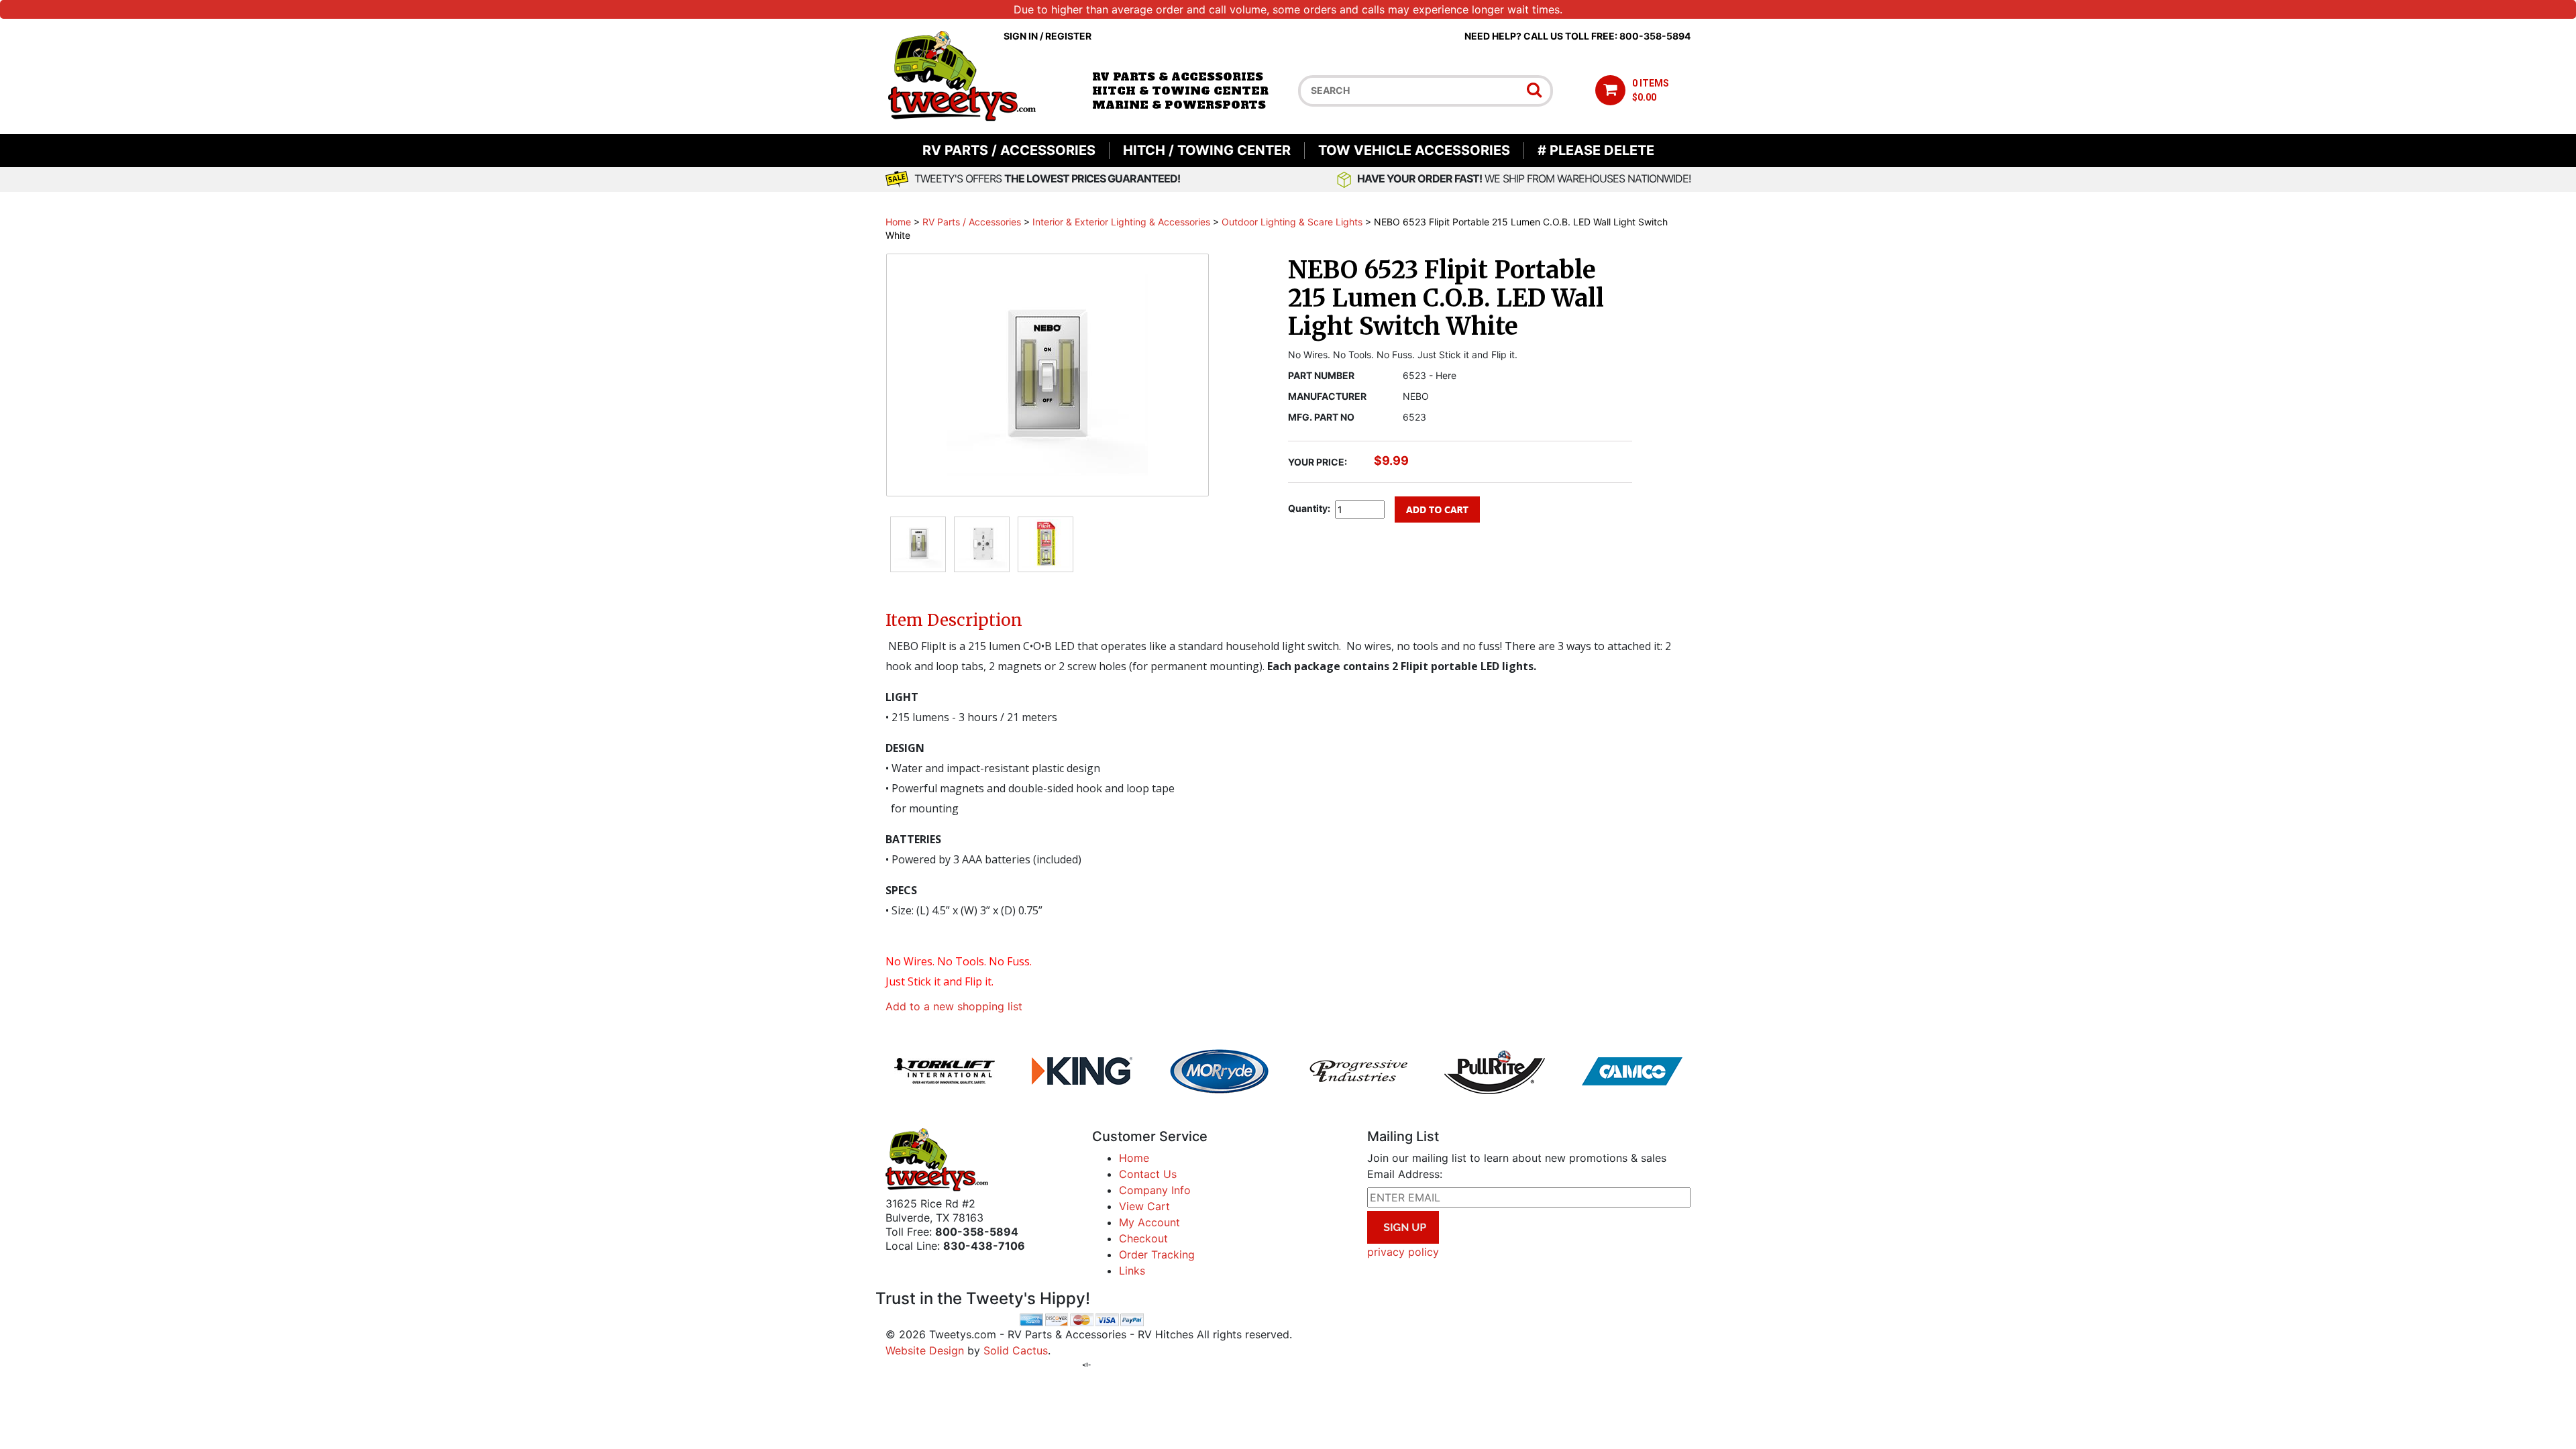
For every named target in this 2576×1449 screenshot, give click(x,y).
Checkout (1143, 1238)
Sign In (1021, 36)
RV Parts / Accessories (1009, 150)
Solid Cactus (1016, 1350)
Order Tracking (1157, 1254)
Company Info (1155, 1190)
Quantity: (1309, 508)
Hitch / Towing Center (1207, 150)
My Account (1149, 1222)
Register (1068, 36)
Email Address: (1405, 1174)
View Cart (1144, 1206)
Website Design (925, 1350)
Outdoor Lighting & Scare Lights (1292, 222)
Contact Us (1148, 1174)
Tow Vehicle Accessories (1414, 150)
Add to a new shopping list (954, 1006)
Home (898, 222)
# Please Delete (1596, 150)
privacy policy (1403, 1252)
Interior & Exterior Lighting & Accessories (1121, 222)
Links (1132, 1271)
